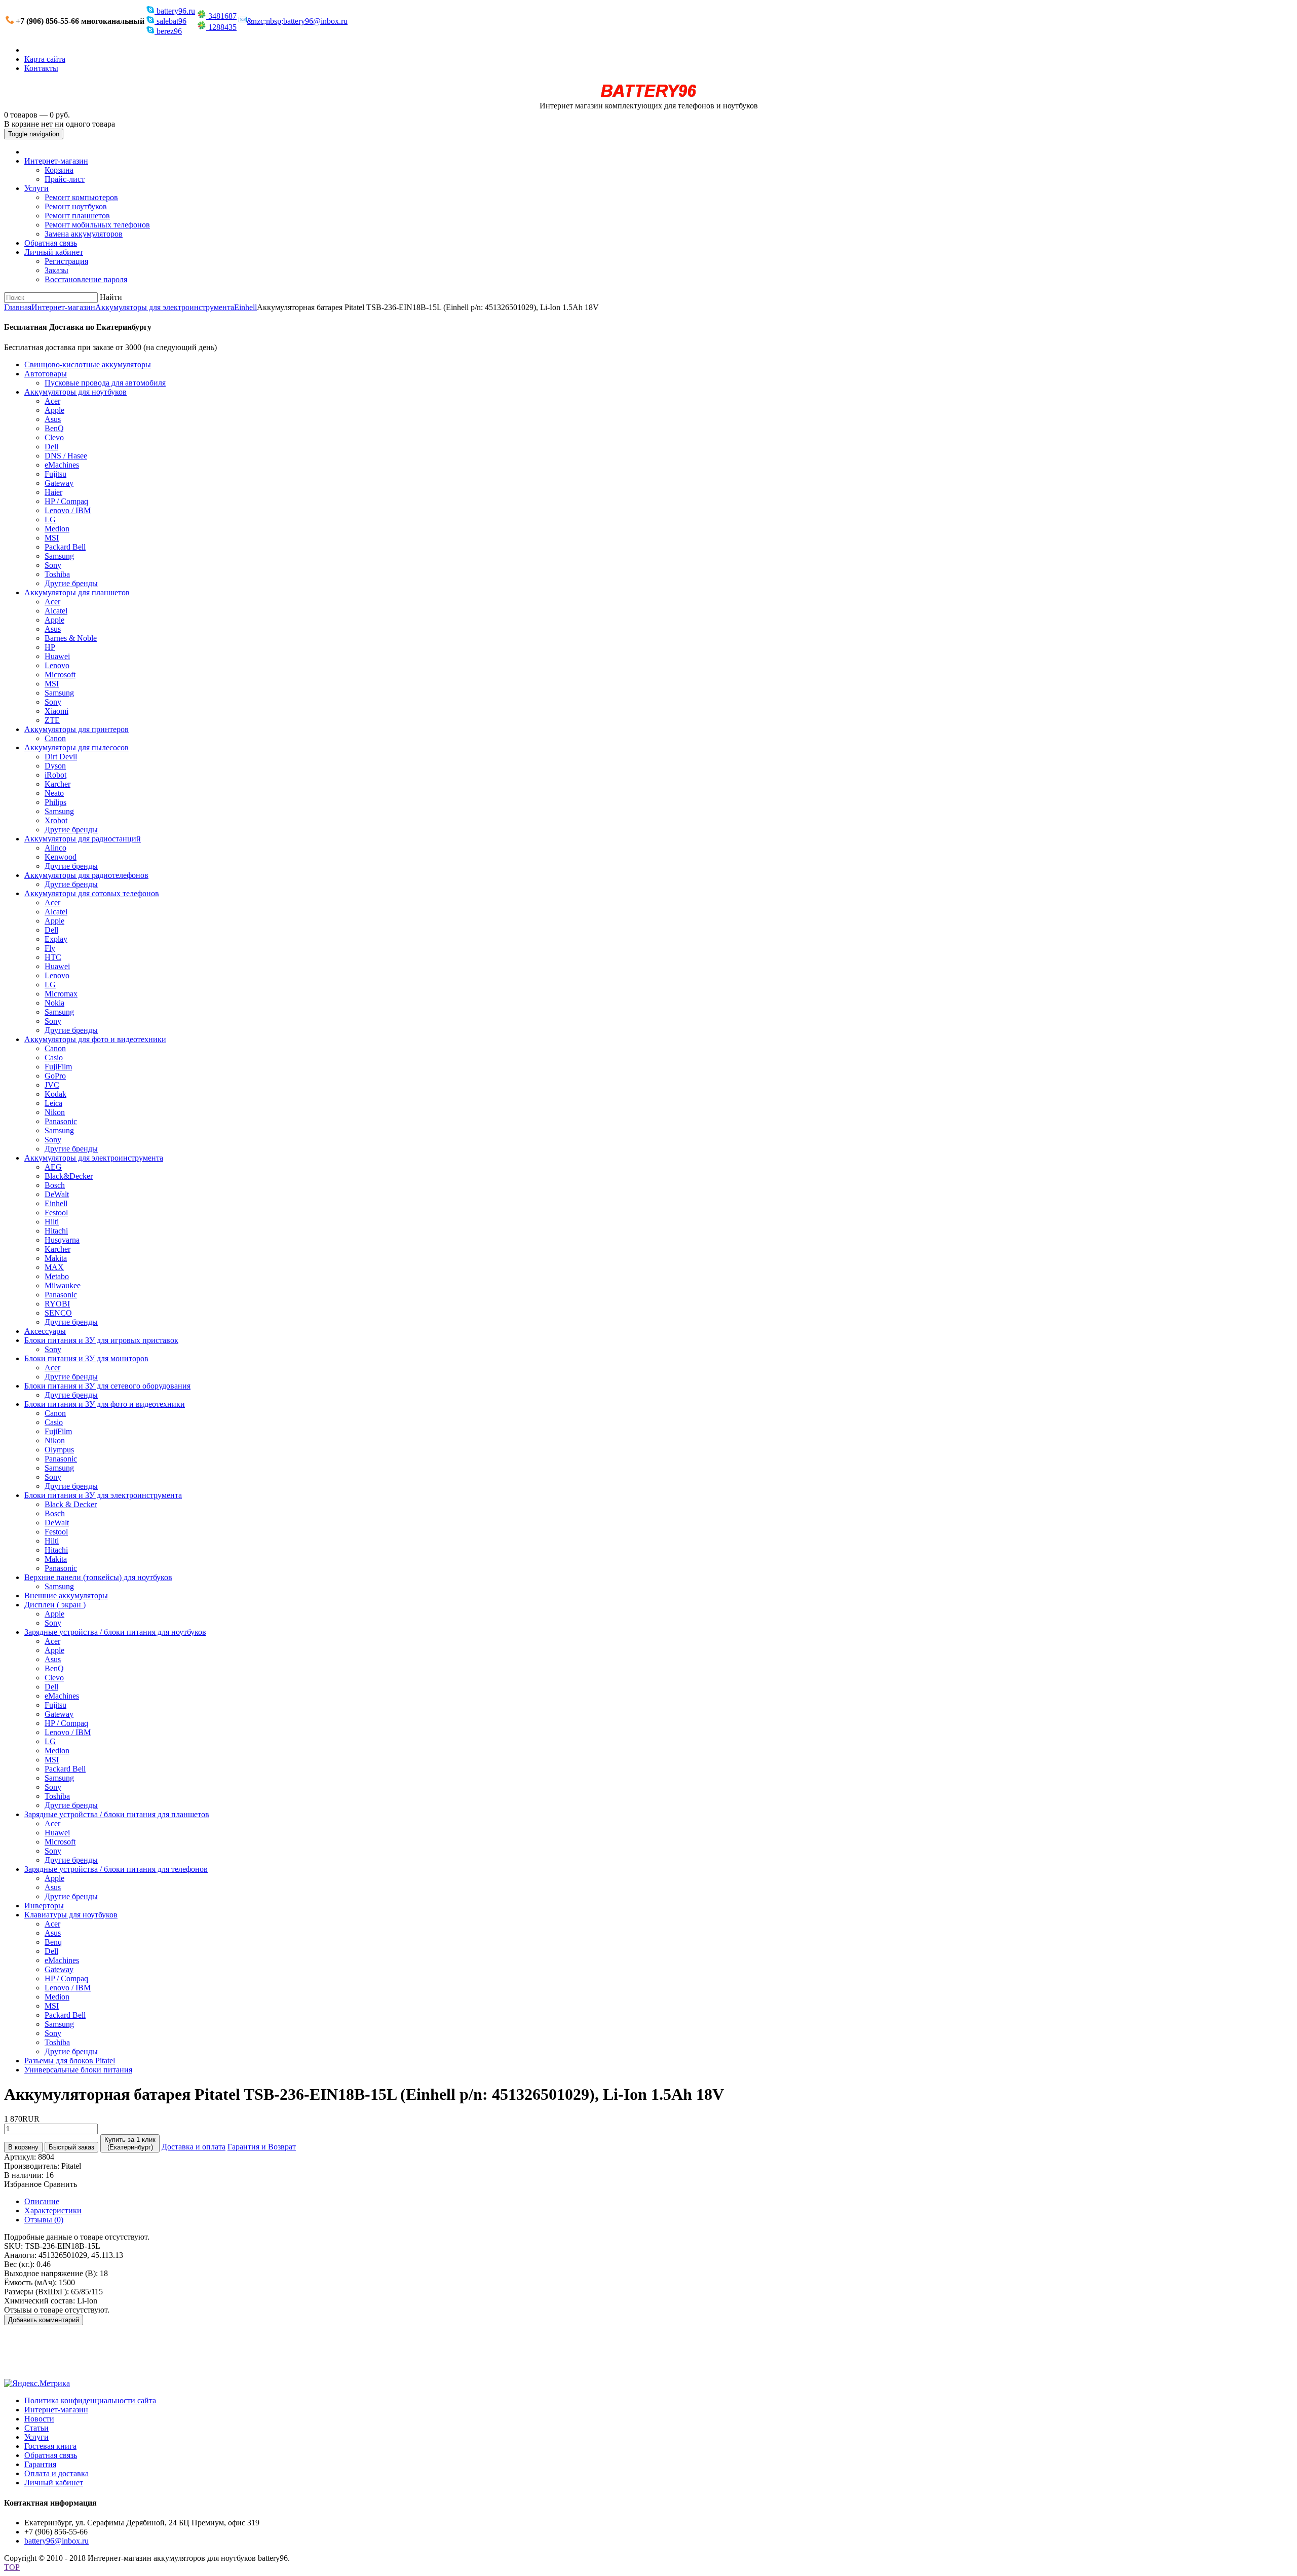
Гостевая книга (50, 2446)
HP (50, 647)
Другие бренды (71, 583)
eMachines (62, 465)
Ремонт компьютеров (81, 197)
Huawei (57, 656)
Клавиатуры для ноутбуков (71, 1915)
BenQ (54, 428)
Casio (54, 1058)
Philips (55, 802)
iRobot (55, 775)
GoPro (55, 1076)
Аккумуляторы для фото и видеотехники (95, 1039)
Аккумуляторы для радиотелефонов (86, 875)
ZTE (52, 720)
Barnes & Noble (71, 638)
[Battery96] (649, 97)
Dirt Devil (61, 757)
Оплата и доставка (56, 2473)
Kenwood (61, 857)
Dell (51, 447)
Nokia (54, 1003)
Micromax (61, 994)
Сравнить (60, 2184)
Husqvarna (62, 1240)
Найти (111, 297)
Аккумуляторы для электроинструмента (165, 307)
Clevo (54, 437)
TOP (12, 2567)
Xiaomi (56, 711)
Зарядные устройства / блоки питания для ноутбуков (115, 1632)
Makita (56, 1258)
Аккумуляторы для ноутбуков (75, 392)
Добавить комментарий (44, 2320)
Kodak (55, 1094)
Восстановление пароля (86, 279)
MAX (54, 1267)
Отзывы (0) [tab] (44, 2220)
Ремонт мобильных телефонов (97, 225)
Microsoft (60, 675)
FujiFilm (58, 1067)
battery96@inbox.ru (56, 2541)
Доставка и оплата (194, 2147)
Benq (53, 1942)
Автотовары (46, 374)
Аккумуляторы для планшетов (77, 592)
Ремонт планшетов (77, 216)
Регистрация (66, 261)
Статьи (36, 2428)
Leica (53, 1103)
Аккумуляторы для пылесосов (77, 747)
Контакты (41, 68)
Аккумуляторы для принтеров (77, 729)
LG (50, 520)
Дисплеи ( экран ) (55, 1605)
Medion (57, 529)
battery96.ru (175, 11)
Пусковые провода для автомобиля (105, 383)
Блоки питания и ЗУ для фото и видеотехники (105, 1404)
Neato (54, 793)
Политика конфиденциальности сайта (90, 2400)
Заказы (56, 270)
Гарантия (40, 2464)
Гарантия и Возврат (262, 2147)
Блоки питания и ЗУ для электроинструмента (103, 1495)
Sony (53, 565)
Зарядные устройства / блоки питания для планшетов (117, 1814)
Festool (56, 1213)
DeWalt (57, 1194)
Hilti (52, 1222)
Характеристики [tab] (53, 2210)
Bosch (55, 1185)
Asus (53, 419)
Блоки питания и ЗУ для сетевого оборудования (107, 1386)
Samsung (59, 556)
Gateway (59, 483)
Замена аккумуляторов (84, 234)
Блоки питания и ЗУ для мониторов (86, 1358)
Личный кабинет (54, 252)
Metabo (57, 1276)
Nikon (55, 1112)
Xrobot (56, 820)
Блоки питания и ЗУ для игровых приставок (101, 1340)
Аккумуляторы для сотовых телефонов (92, 893)
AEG (53, 1167)
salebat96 (170, 21)
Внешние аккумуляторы (66, 1595)
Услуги (36, 188)
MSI (52, 538)
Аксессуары (45, 1331)
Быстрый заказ (71, 2147)
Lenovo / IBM (68, 510)
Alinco (55, 848)
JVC (52, 1085)
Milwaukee (63, 1285)
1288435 (221, 27)
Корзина (59, 170)
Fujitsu (55, 474)
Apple (54, 410)
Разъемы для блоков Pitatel (70, 2061)
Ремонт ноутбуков (76, 206)
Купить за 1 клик (130, 2143)
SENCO (58, 1313)
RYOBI (57, 1304)
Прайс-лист (65, 179)
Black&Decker (69, 1176)
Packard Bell (65, 547)
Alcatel (56, 611)
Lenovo (57, 665)
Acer (52, 401)
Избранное (23, 2184)
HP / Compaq (66, 501)
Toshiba (57, 574)
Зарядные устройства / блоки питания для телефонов (116, 1869)
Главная (18, 307)
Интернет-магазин (56, 161)
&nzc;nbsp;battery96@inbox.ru (297, 21)
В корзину (23, 2147)
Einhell (245, 307)
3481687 (221, 16)
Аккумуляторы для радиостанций (83, 839)
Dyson (55, 766)
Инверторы (44, 1906)
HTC (53, 957)
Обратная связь (51, 243)
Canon (55, 738)
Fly (50, 948)
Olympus (59, 1450)
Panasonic (61, 1121)
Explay (56, 939)
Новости (39, 2419)
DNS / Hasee (66, 456)
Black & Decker (71, 1504)
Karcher (58, 784)
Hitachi (56, 1231)
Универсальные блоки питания (78, 2070)
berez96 (168, 31)
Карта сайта (45, 59)
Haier (53, 492)
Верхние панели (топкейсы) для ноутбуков (98, 1577)
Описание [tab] (42, 2201)
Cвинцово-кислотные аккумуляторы (88, 364)
